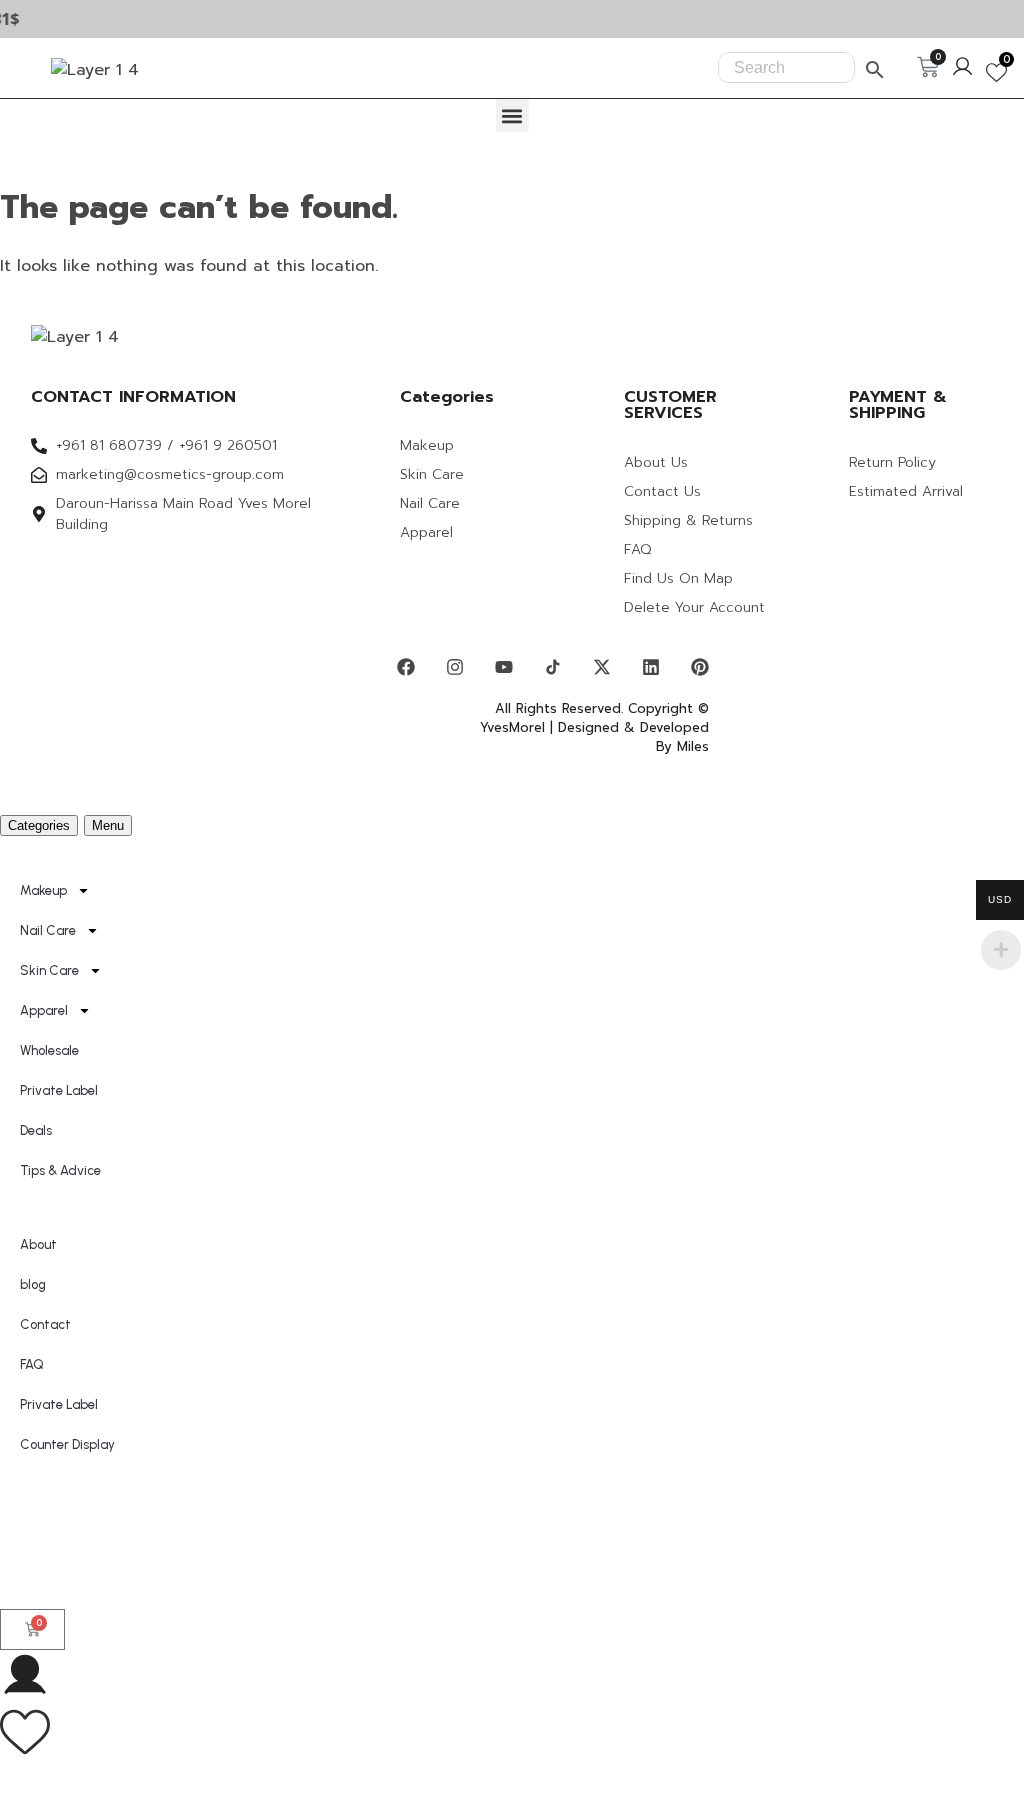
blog (33, 1284)
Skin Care (49, 970)
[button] (512, 115)
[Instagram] (455, 667)
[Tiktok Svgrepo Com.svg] (553, 667)
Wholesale (49, 1050)
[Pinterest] (700, 667)
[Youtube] (504, 667)
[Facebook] (406, 667)
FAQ (32, 1364)
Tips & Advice (60, 1170)
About (38, 1244)
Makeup (43, 890)
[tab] (39, 825)
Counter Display (67, 1444)
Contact (45, 1324)
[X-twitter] (602, 667)
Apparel (44, 1010)
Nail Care (48, 930)
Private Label (59, 1090)
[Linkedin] (651, 667)
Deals (36, 1130)
